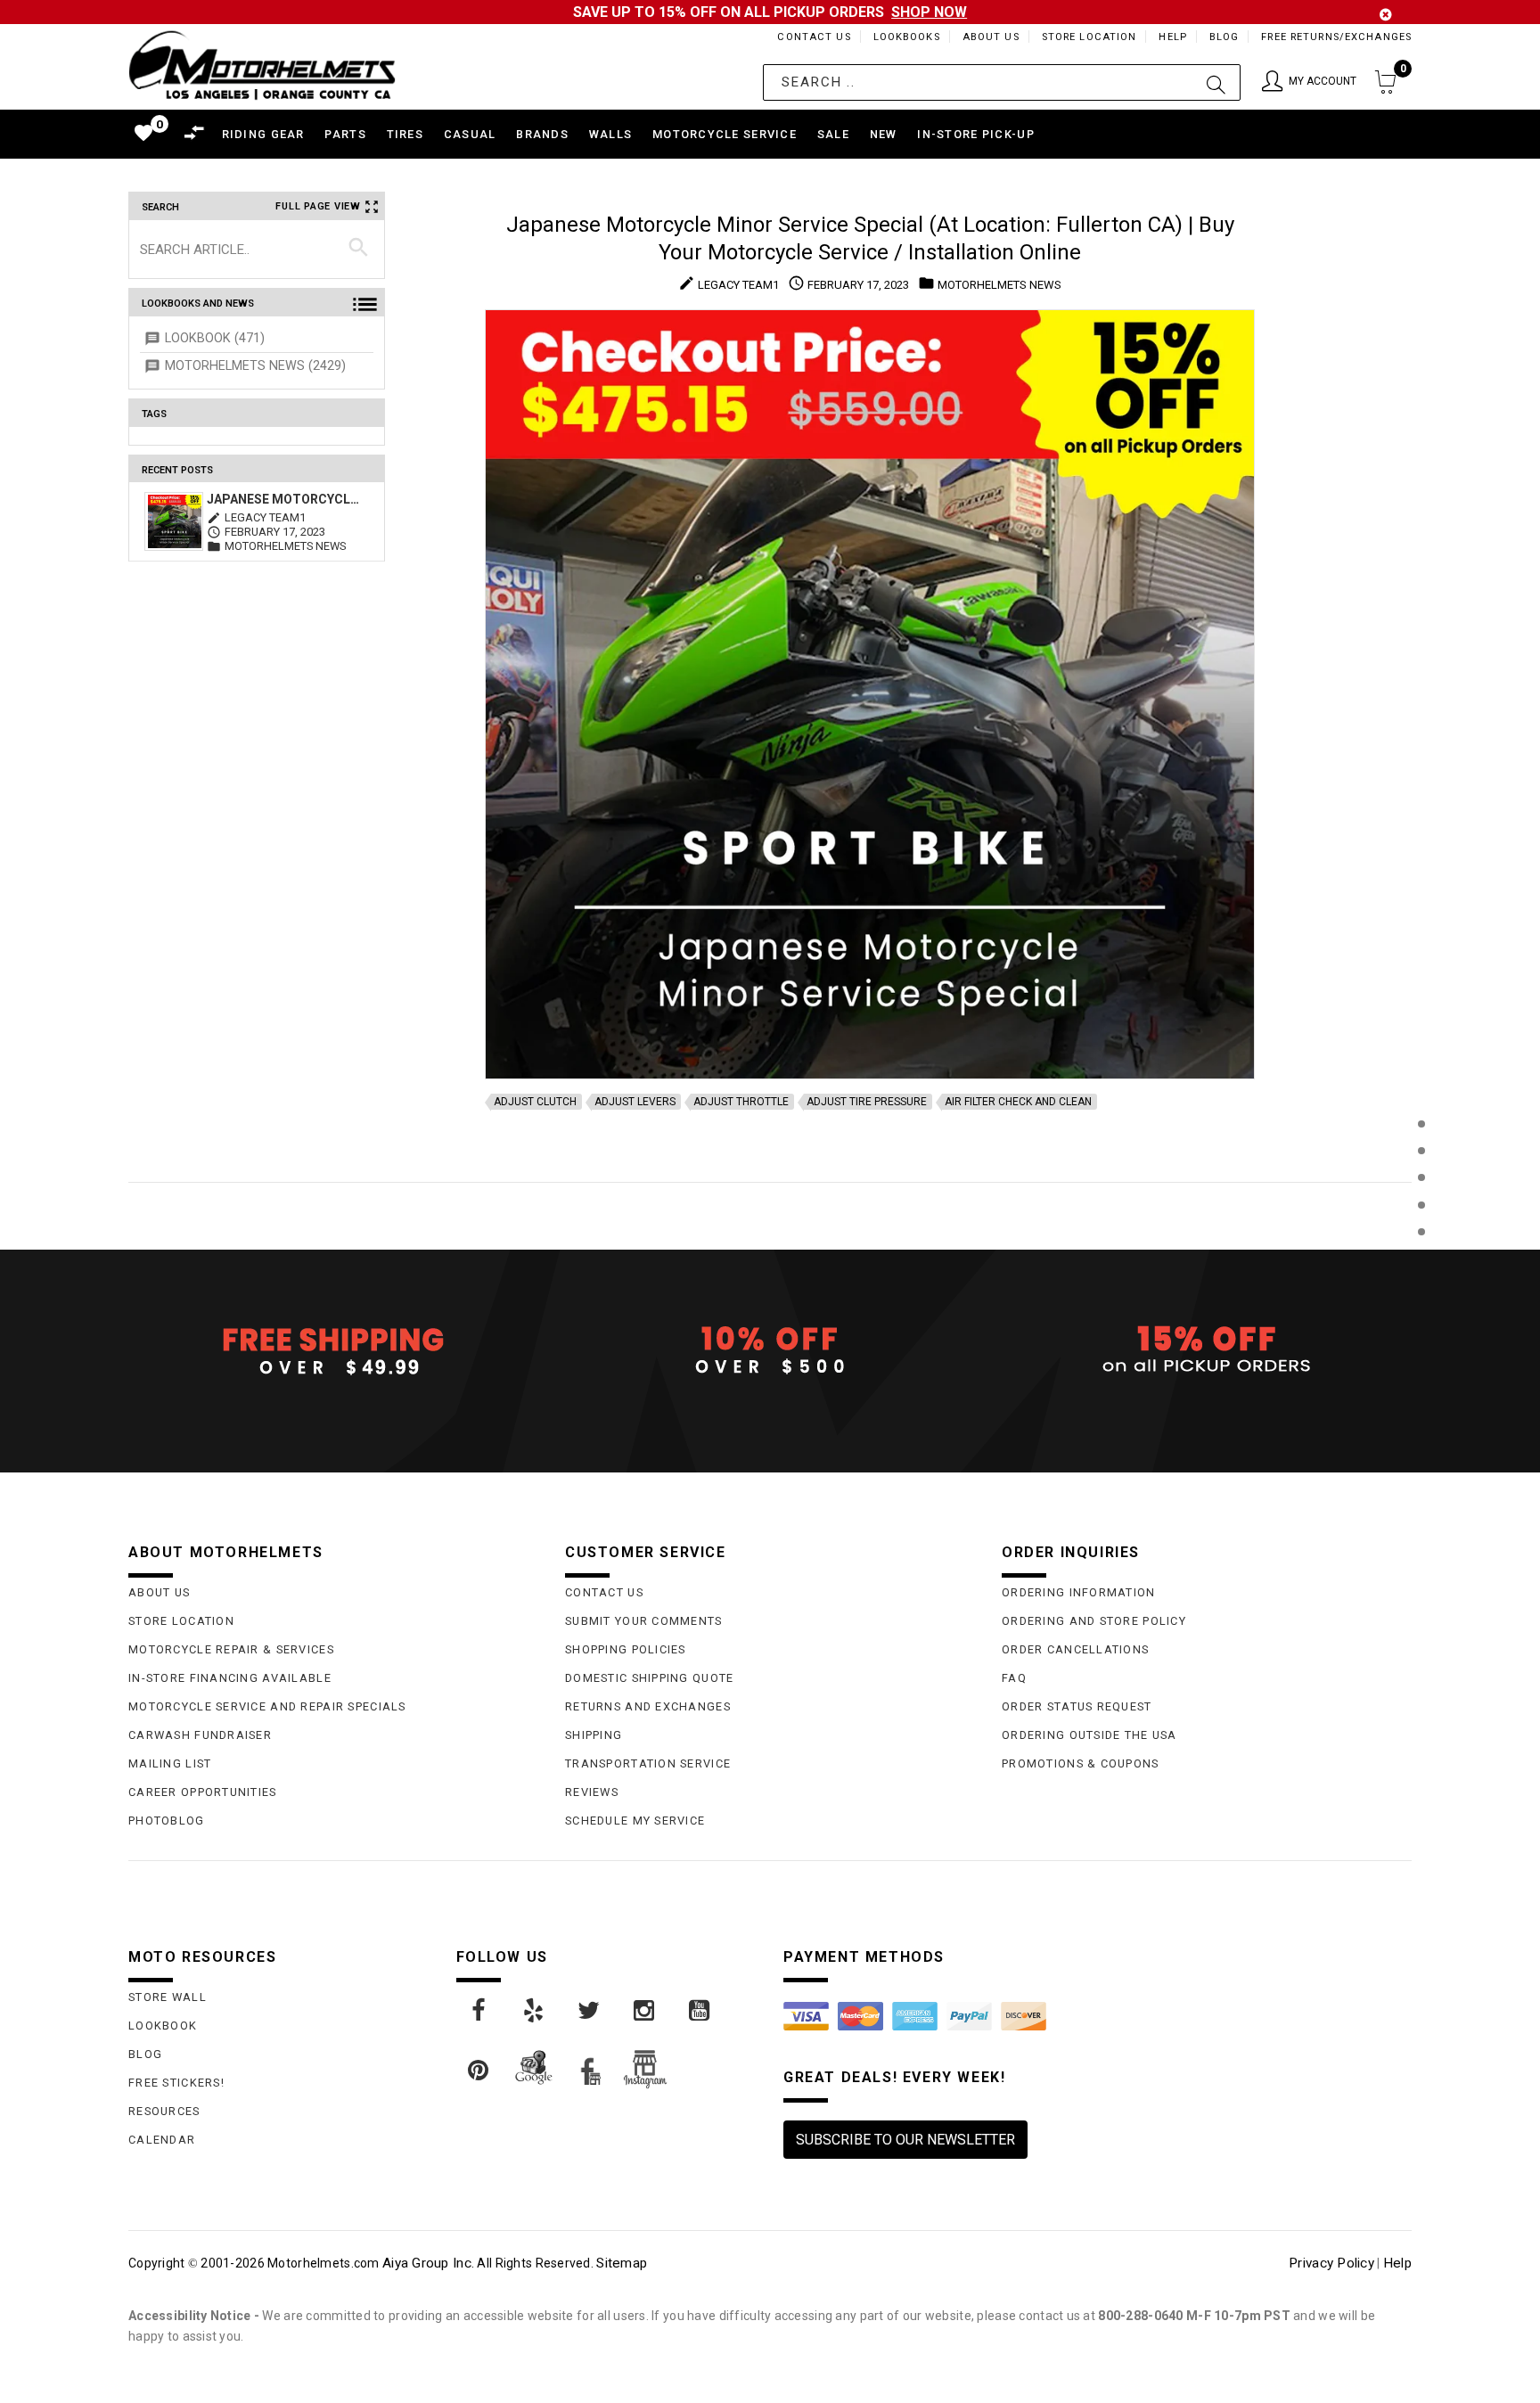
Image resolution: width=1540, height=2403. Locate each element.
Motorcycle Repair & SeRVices (231, 1649)
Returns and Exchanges (648, 1706)
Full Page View (318, 206)
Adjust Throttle (741, 1102)
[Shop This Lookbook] (1421, 1142)
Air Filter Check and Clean (1018, 1102)
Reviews (592, 1792)
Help (1172, 37)
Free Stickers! (176, 2083)
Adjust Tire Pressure (867, 1102)
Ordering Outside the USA (1089, 1735)
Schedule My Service (635, 1821)
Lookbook (163, 2026)
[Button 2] (1216, 82)
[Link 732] (590, 2011)
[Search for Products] (1421, 1261)
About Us (991, 37)
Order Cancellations (1075, 1649)
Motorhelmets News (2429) (255, 366)
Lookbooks (907, 37)
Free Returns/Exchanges (1336, 37)
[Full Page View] (1421, 1083)
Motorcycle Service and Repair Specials (267, 1706)
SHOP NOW (929, 12)
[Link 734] (700, 2011)
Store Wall (168, 1997)
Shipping (594, 1735)
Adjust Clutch (535, 1102)
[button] (1309, 82)
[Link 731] (535, 2011)
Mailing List (170, 1763)
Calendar (162, 2140)
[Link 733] (645, 2011)
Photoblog (167, 1821)
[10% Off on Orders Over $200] (770, 1350)
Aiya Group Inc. (428, 2263)
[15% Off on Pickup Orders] (1207, 1350)
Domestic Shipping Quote (649, 1678)
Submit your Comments (644, 1621)
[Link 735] (479, 2071)
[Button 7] (359, 249)
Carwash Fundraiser (200, 1735)
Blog (1224, 37)
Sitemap (622, 2263)
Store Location (1089, 37)
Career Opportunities (203, 1792)
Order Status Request (1077, 1706)
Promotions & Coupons (1081, 1763)
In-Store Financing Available (230, 1678)
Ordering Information (1079, 1592)
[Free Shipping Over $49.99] (333, 1350)
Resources (164, 2111)
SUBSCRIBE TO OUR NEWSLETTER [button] (905, 2140)
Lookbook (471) (215, 338)
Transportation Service (648, 1763)
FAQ (1014, 1678)
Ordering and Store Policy (1094, 1621)
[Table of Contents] (1421, 1320)
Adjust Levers (635, 1102)
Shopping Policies (626, 1649)
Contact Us (814, 37)
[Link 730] (479, 2011)
